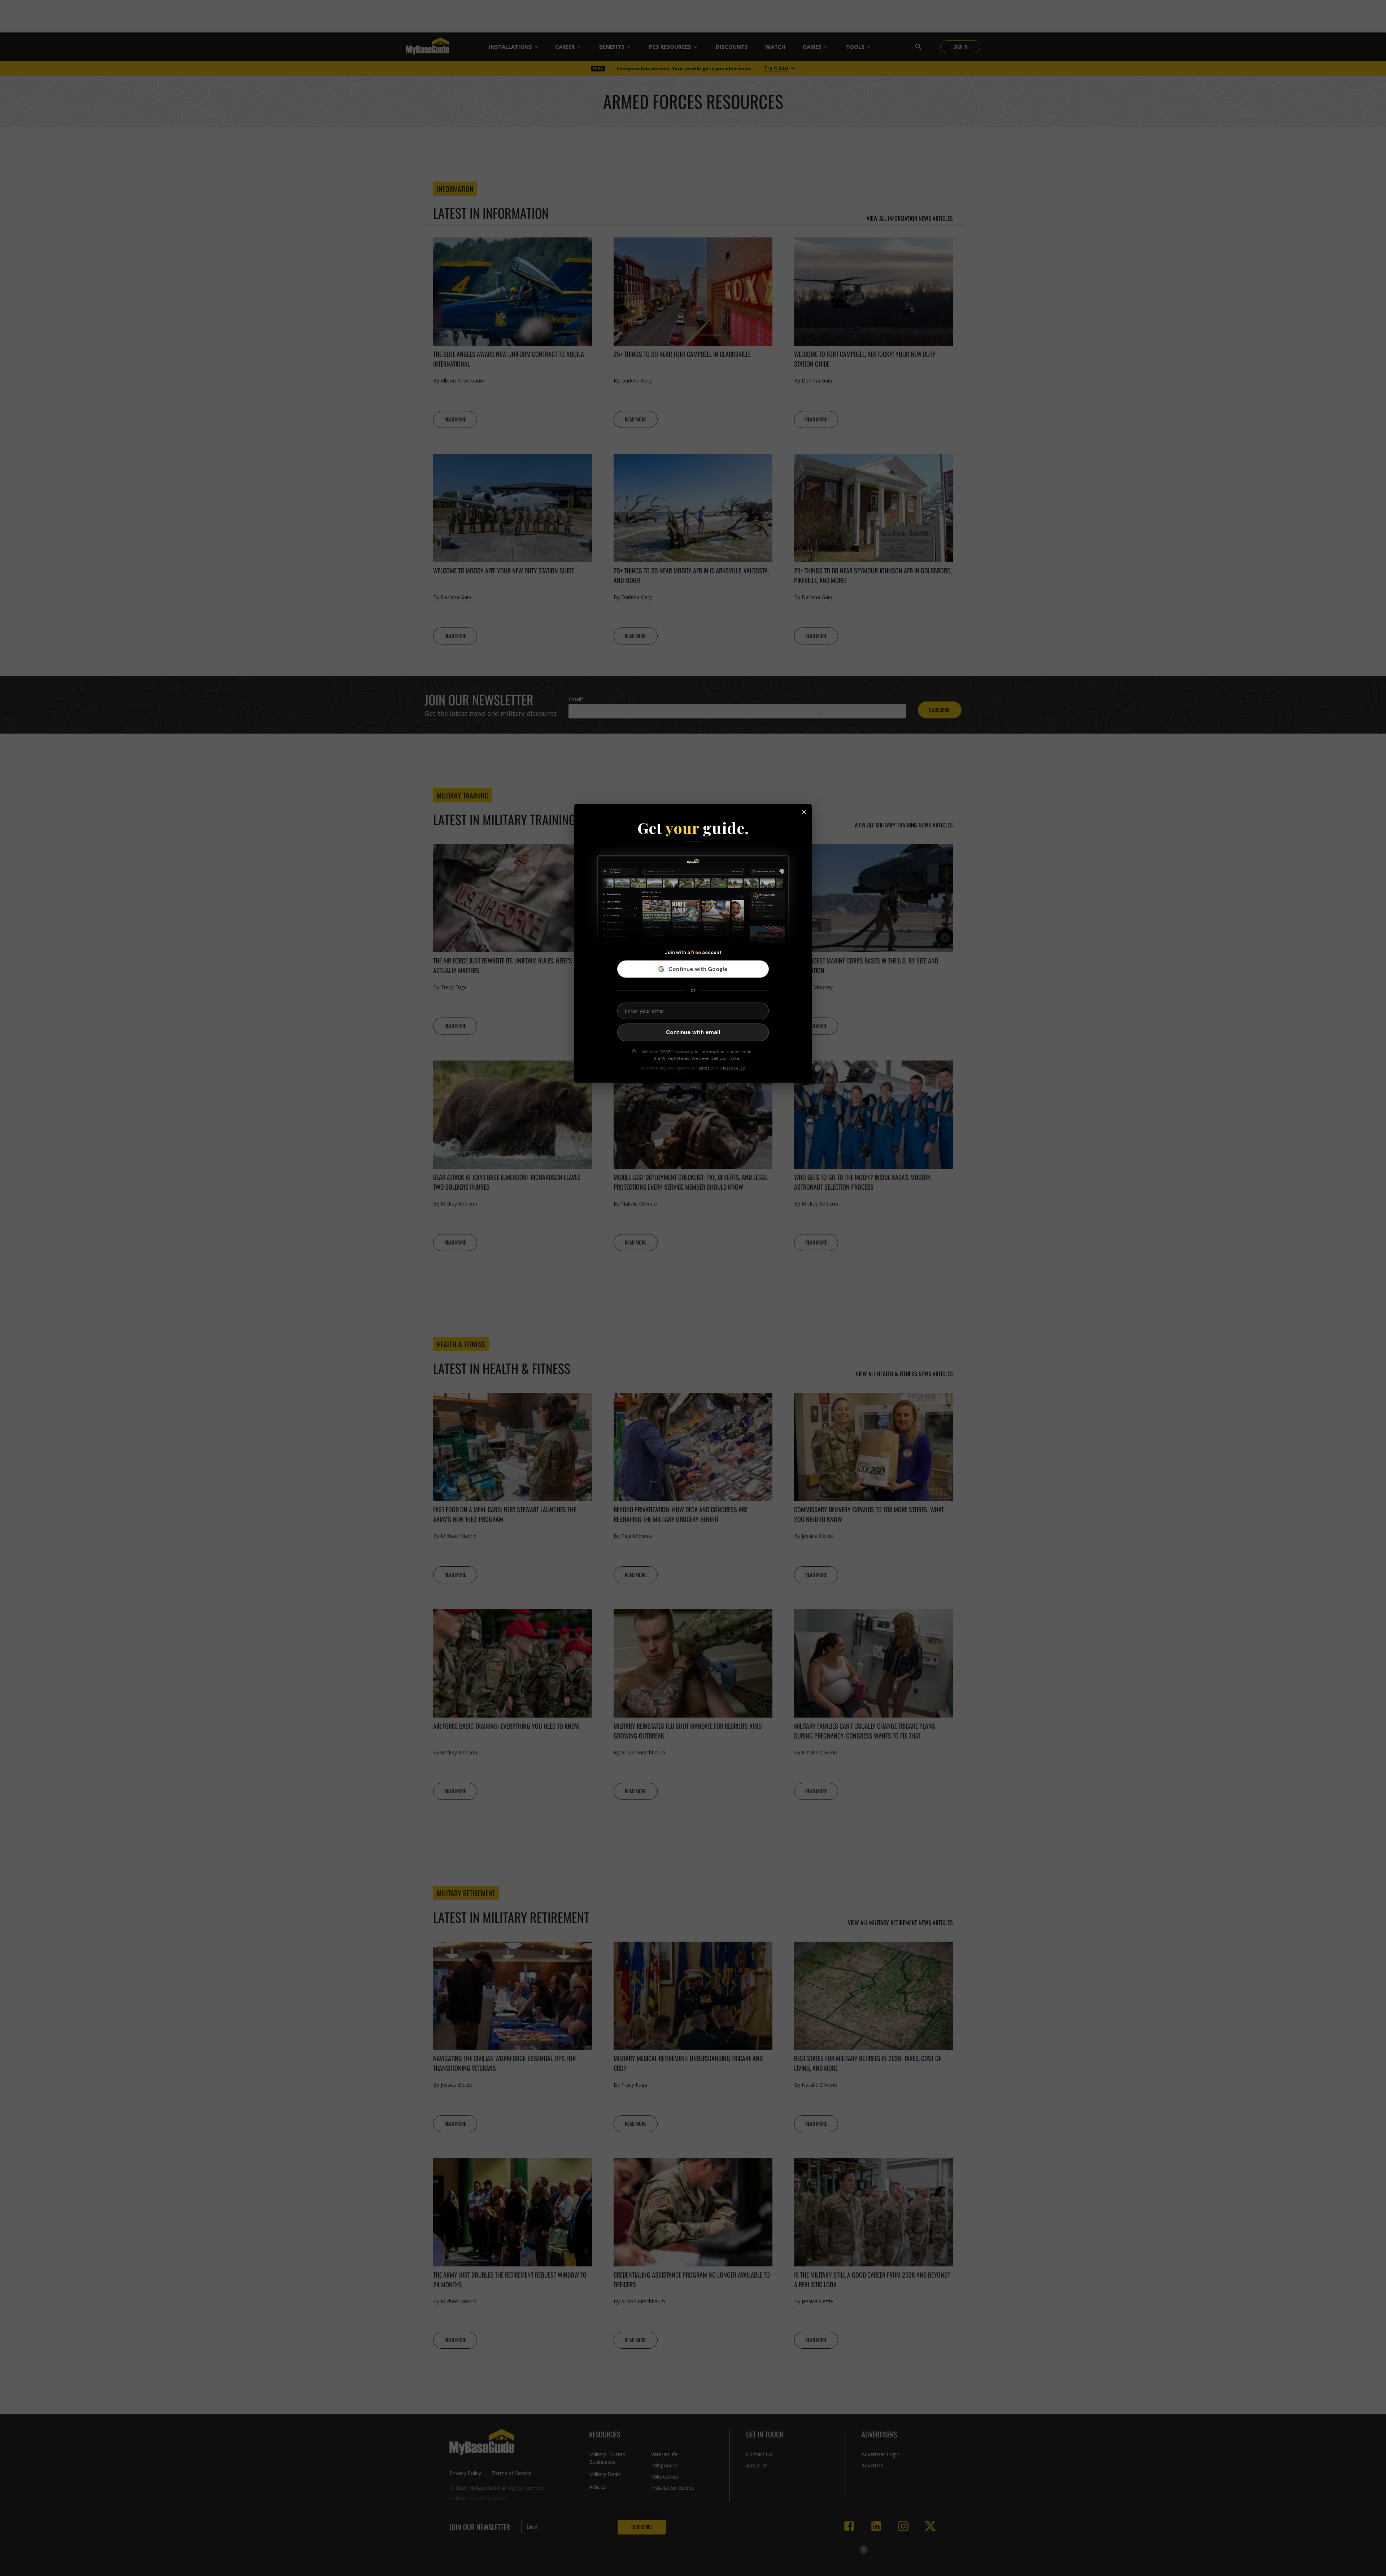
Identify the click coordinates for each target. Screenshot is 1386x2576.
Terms (704, 1068)
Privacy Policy (732, 1068)
